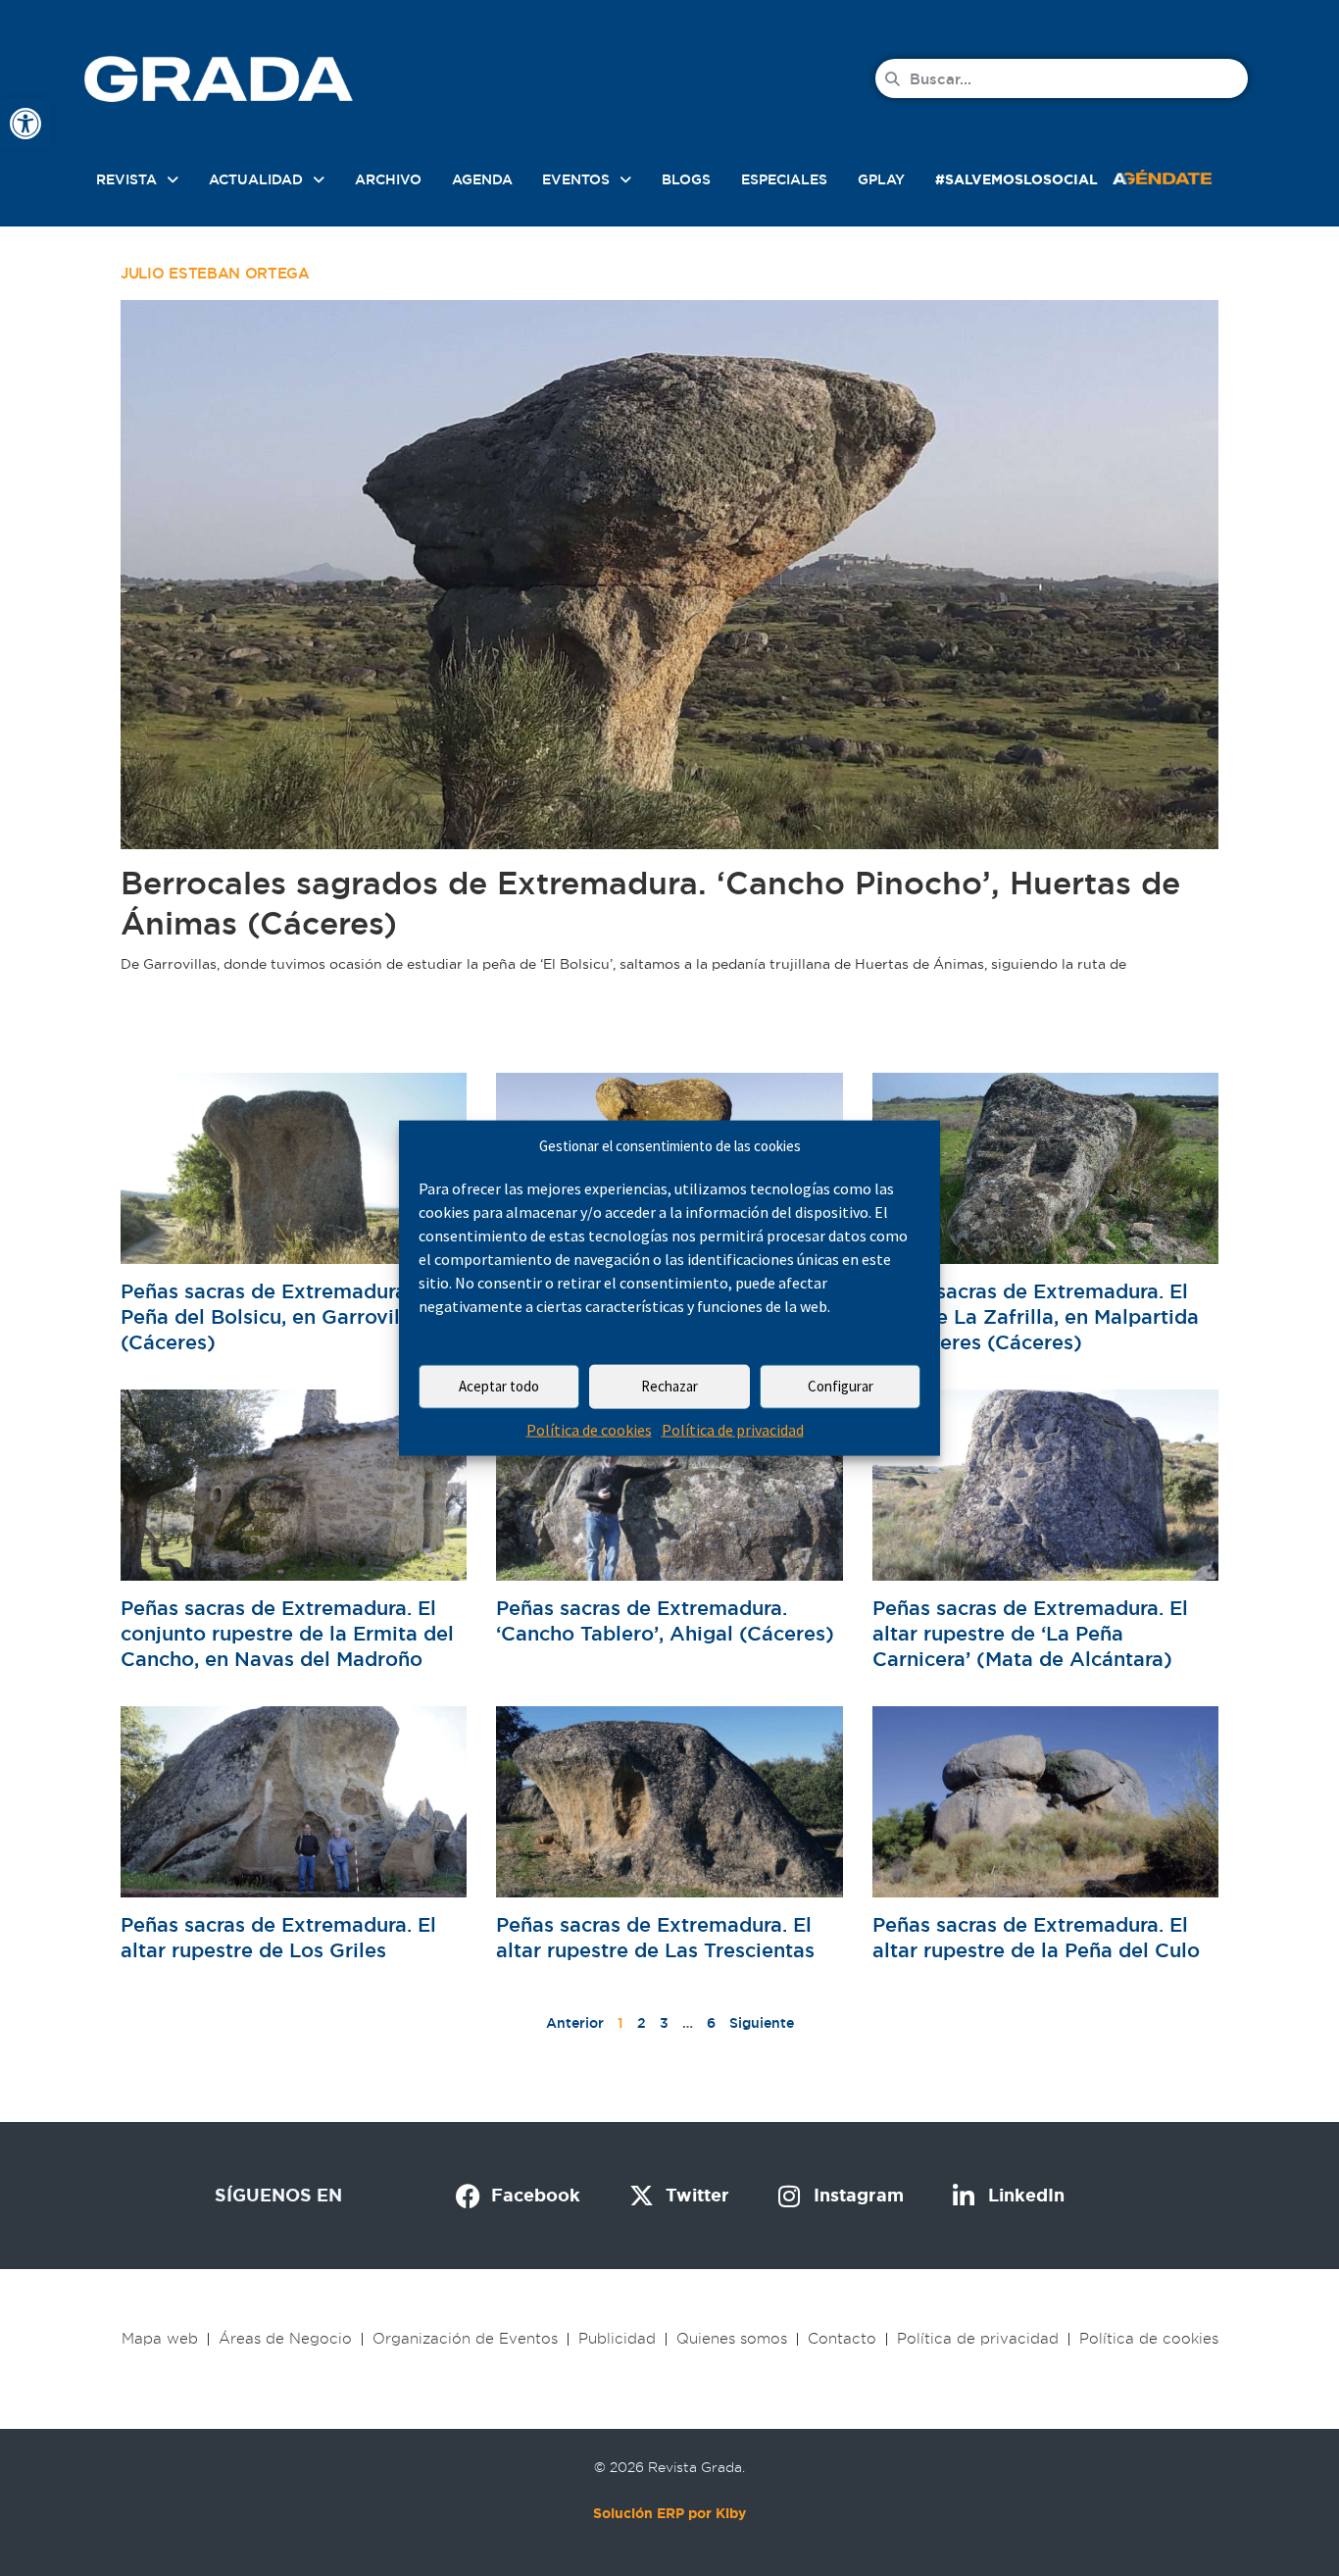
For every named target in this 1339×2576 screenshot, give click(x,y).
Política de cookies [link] (589, 1430)
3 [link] (664, 2023)
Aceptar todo (499, 1386)
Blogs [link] (686, 179)
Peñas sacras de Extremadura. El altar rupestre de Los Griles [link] (278, 1938)
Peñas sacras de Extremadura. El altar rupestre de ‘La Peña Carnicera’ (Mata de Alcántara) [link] (1030, 1634)
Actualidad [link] (256, 179)
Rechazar (669, 1386)
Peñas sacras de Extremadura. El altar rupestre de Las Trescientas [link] (655, 1938)
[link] (25, 124)
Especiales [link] (784, 179)
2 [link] (642, 2023)
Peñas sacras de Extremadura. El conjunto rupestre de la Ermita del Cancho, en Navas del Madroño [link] (287, 1634)
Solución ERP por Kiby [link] (669, 2513)
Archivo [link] (388, 179)
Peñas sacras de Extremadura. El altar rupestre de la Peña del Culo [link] (1036, 1938)
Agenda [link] (482, 179)
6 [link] (711, 2023)
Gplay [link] (881, 179)
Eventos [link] (576, 179)
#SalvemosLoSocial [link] (1017, 179)
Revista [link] (126, 179)
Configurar (841, 1386)
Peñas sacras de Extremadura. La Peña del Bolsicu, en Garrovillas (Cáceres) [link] (281, 1317)
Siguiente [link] (762, 2023)
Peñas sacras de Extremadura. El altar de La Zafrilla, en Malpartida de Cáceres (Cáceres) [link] (1036, 1317)
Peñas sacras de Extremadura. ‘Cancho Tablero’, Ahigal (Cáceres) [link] (665, 1621)
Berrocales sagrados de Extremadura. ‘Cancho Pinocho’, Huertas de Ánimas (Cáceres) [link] (650, 903)
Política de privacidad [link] (733, 1430)
